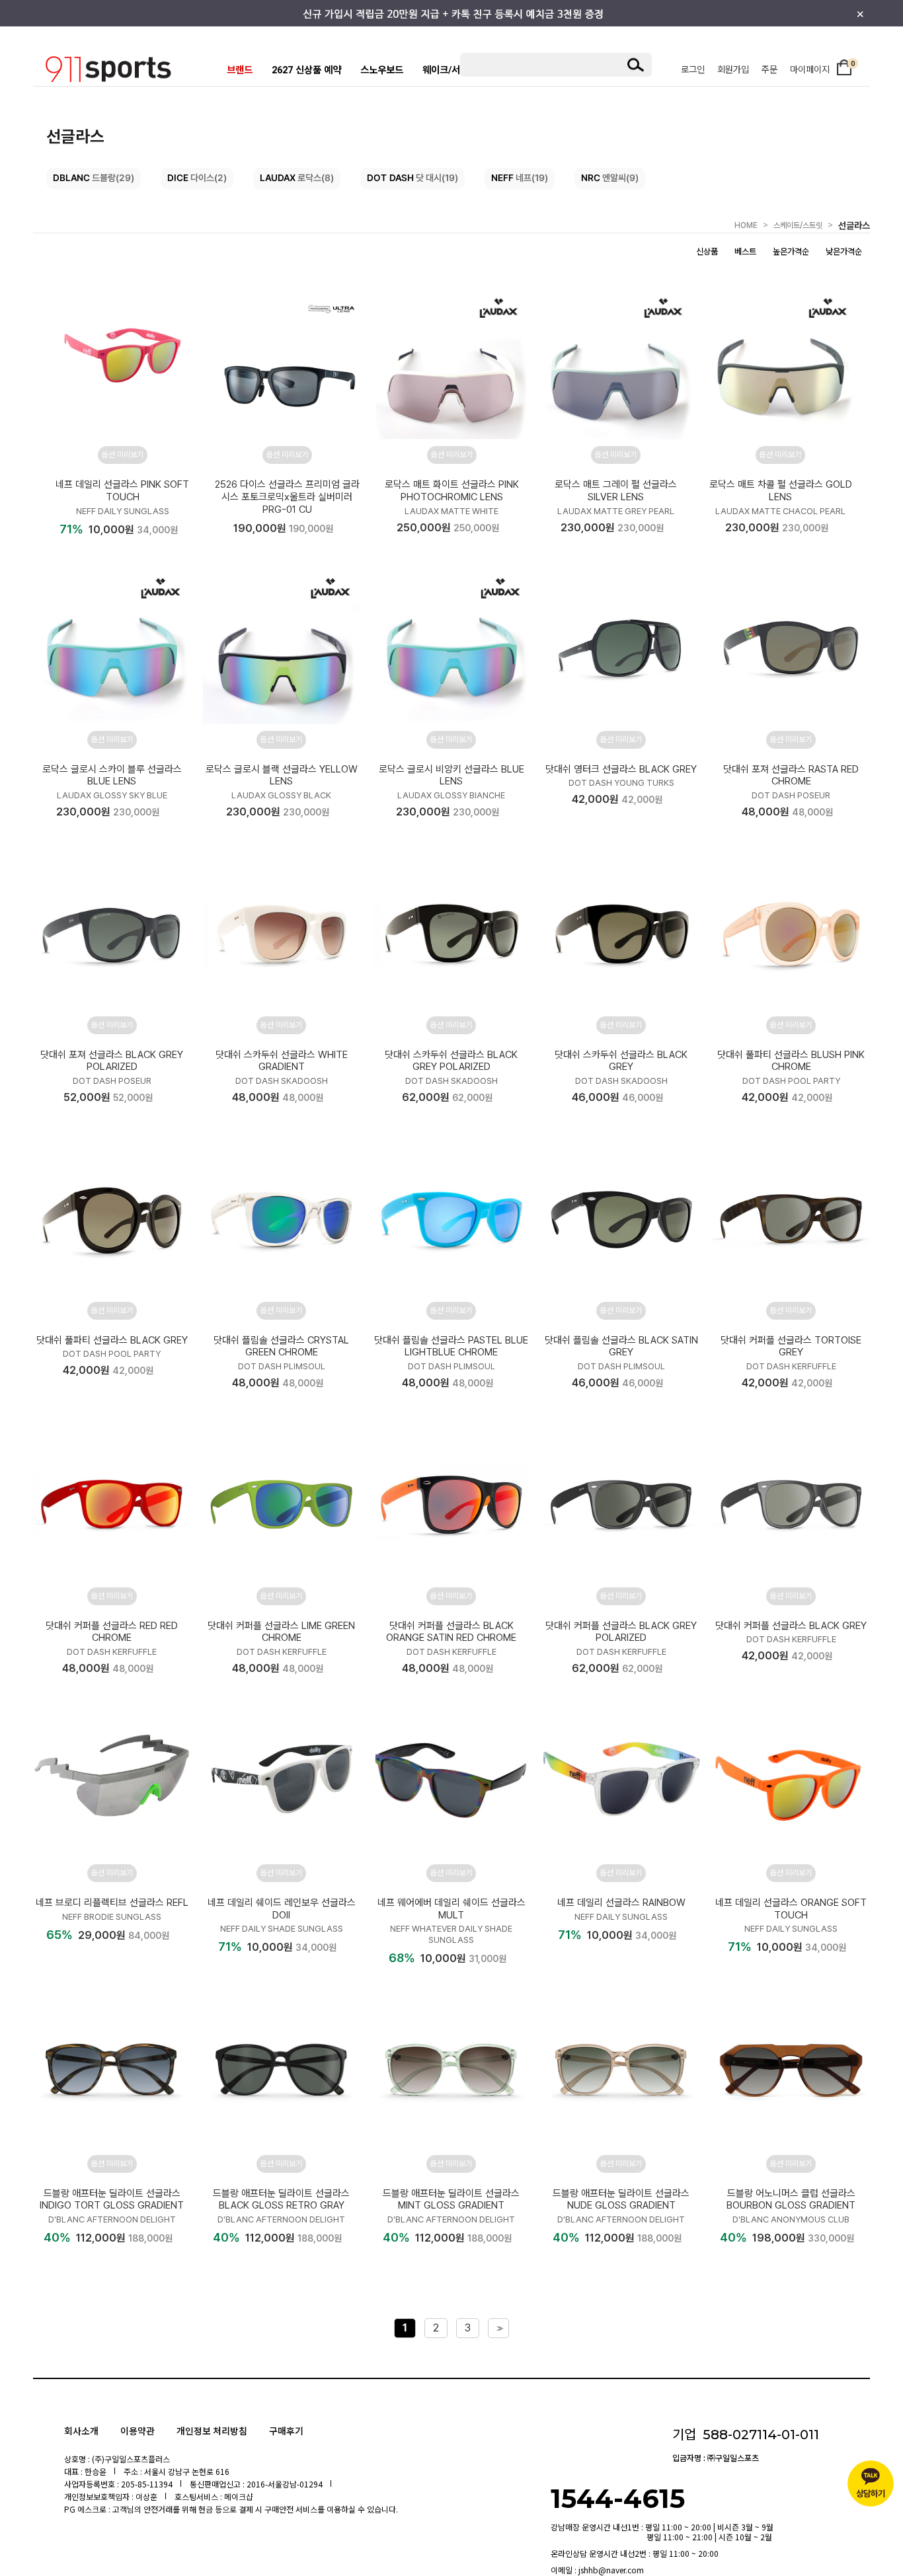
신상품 (707, 251)
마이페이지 (810, 69)
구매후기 (286, 2431)
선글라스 (854, 225)
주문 (769, 69)
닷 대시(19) (412, 178)
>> (498, 2329)
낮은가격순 (844, 251)
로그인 (693, 69)
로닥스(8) (297, 178)
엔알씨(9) (610, 178)
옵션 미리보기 (123, 455)
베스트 (745, 251)
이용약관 (137, 2431)
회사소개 (81, 2431)
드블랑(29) (94, 178)
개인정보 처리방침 (212, 2431)
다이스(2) (197, 178)
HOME (746, 225)
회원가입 (733, 69)
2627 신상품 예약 (306, 70)
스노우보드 (382, 70)
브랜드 (240, 70)
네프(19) (520, 178)
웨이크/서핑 (446, 70)
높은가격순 (791, 251)
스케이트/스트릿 (798, 225)
